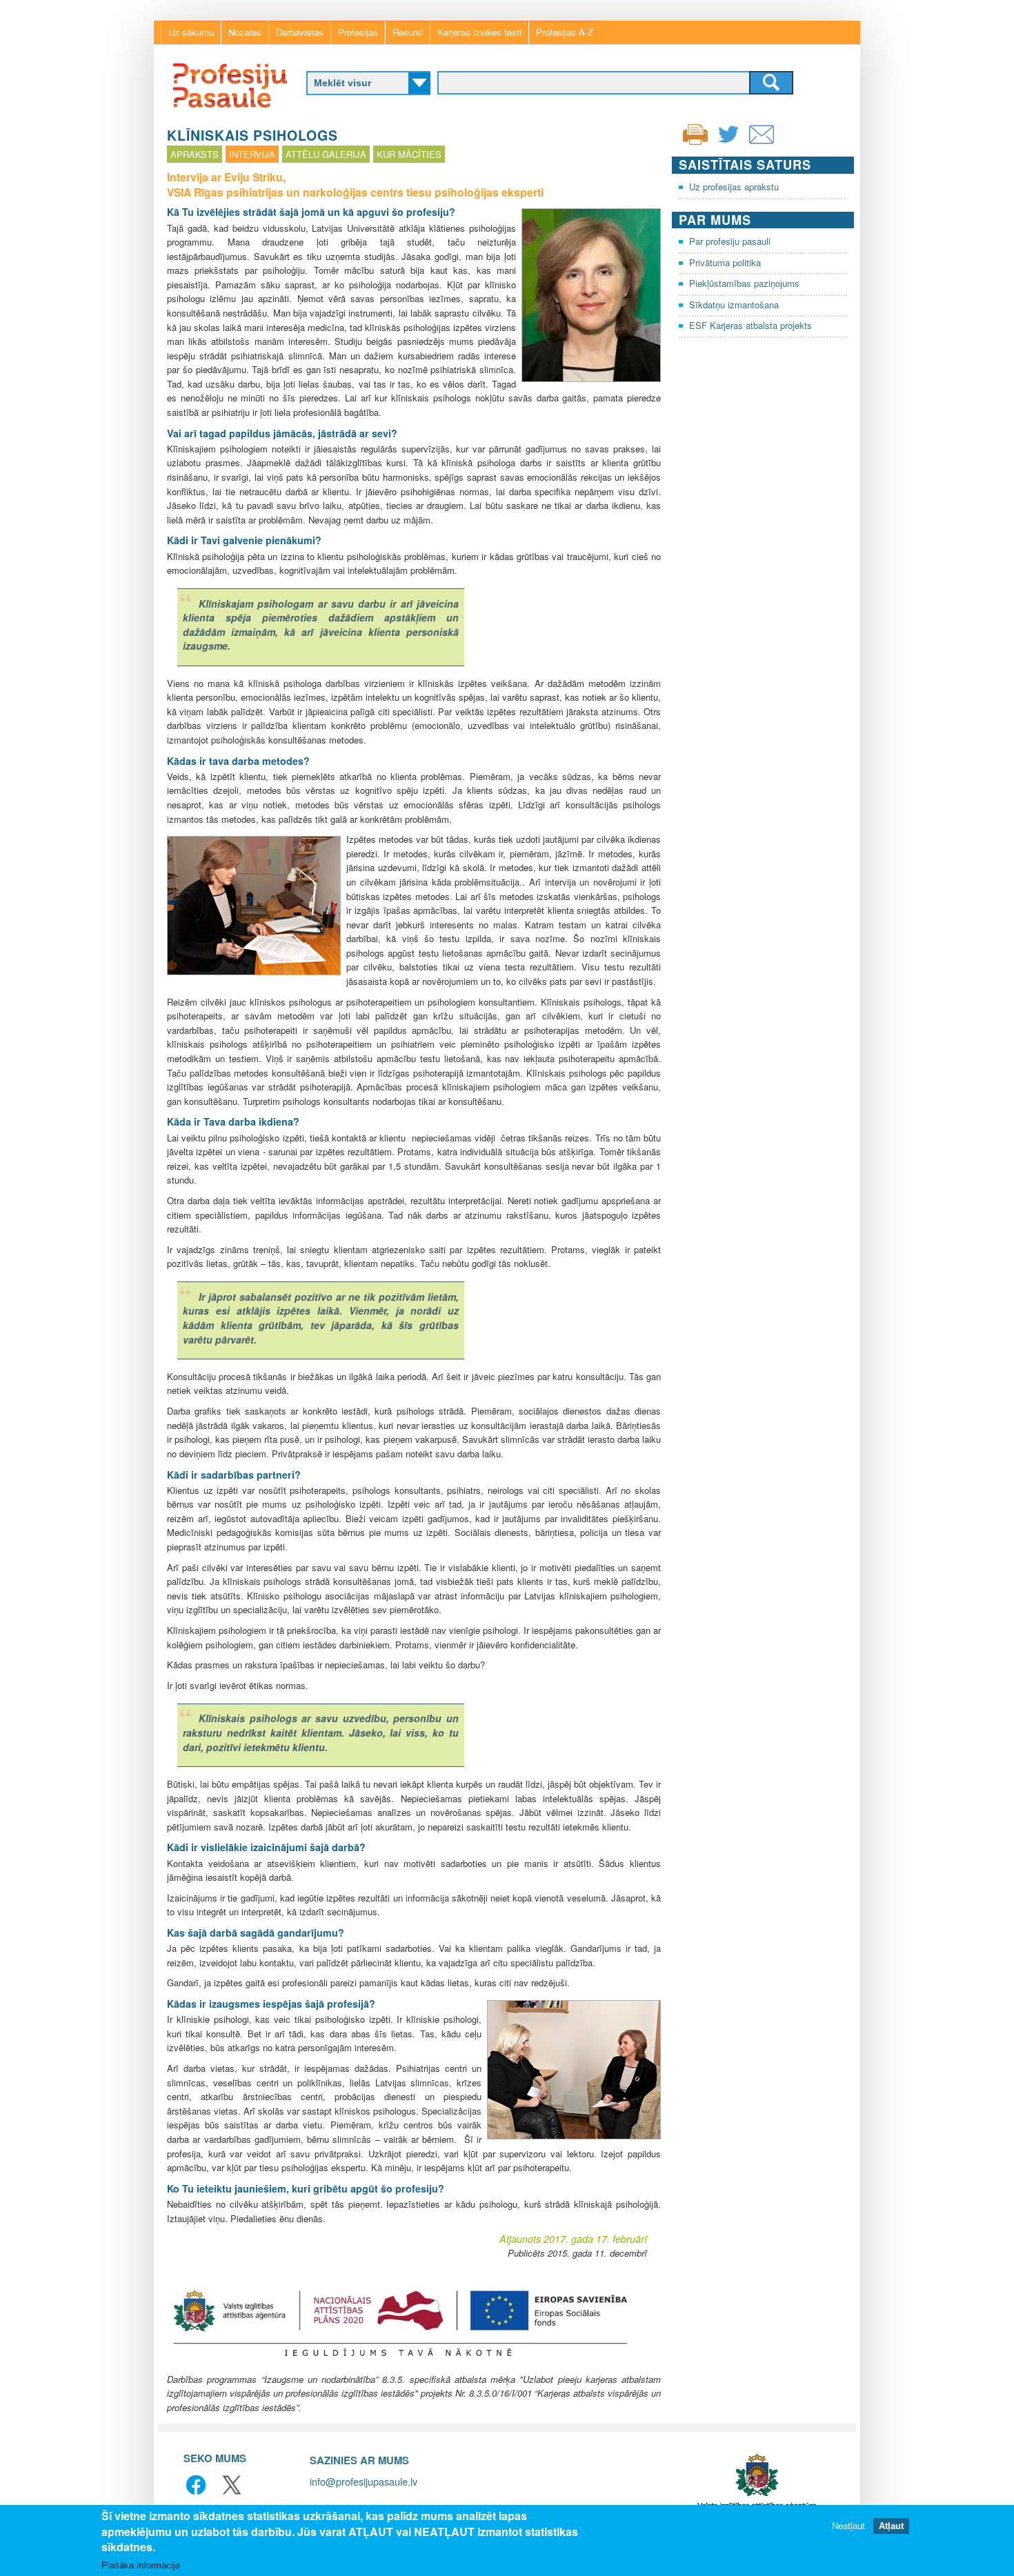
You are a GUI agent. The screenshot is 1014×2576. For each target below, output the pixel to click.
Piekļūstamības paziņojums (744, 283)
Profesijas (358, 32)
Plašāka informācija (141, 2565)
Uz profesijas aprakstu (734, 187)
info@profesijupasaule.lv (364, 2481)
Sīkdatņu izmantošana (734, 304)
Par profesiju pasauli (730, 241)
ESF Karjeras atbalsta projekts (750, 325)
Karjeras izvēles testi (479, 32)
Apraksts (195, 154)
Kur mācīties (409, 154)
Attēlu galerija (326, 154)
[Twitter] (728, 143)
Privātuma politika (725, 262)
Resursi (408, 32)
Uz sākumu (191, 32)
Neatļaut (848, 2526)
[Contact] (762, 143)
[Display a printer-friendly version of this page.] (695, 133)
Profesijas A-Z (565, 32)
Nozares (245, 32)
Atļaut (891, 2526)
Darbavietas (300, 32)
